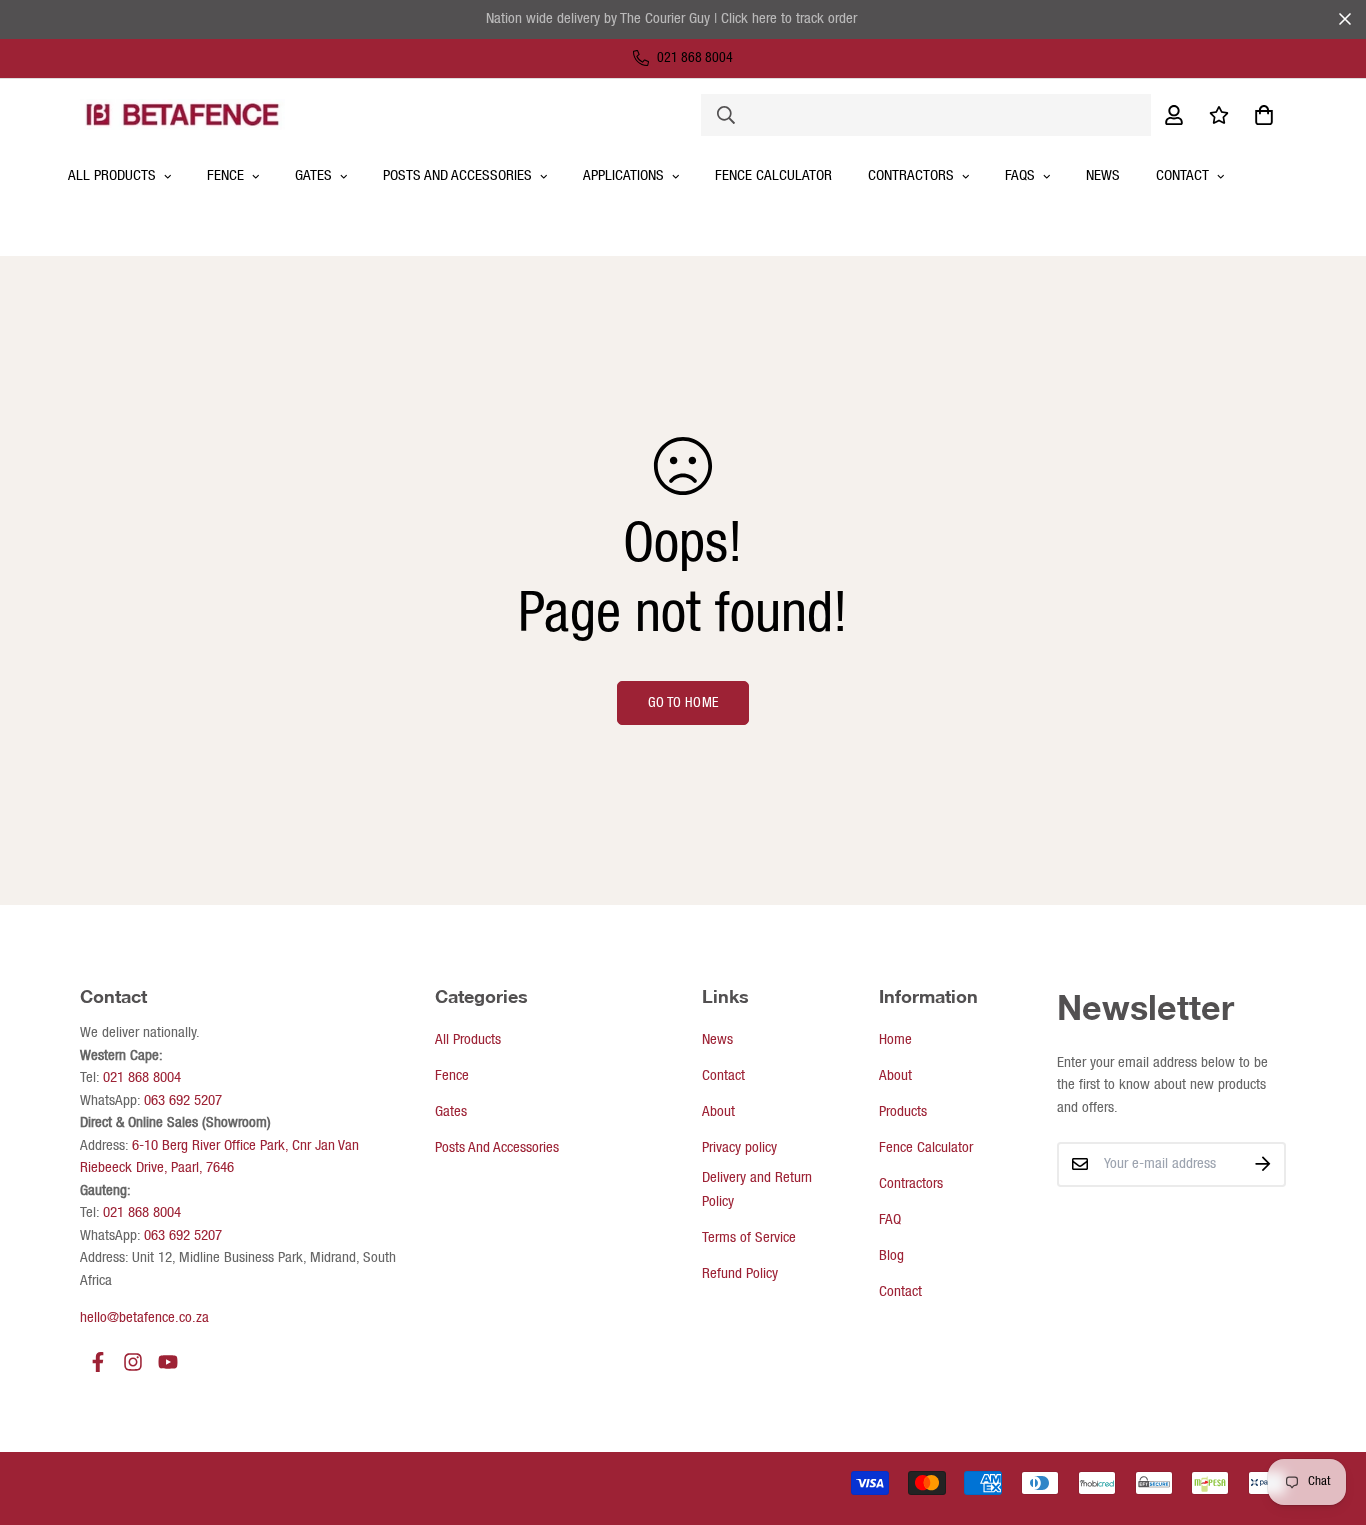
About (718, 1112)
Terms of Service (749, 1238)
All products (112, 176)
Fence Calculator (773, 176)
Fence (225, 176)
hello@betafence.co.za (144, 1318)
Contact (1182, 176)
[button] (1260, 114)
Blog (891, 1256)
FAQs (1020, 176)
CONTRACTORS (911, 176)
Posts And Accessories (457, 176)
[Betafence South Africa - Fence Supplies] (182, 114)
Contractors (911, 1184)
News (1103, 176)
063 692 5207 (183, 1101)
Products (903, 1112)
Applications (623, 176)
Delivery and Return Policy (757, 1190)
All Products (468, 1040)
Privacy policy (739, 1148)
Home (895, 1040)
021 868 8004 (142, 1078)
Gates (313, 176)
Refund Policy (740, 1274)
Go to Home (683, 703)
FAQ (890, 1220)
